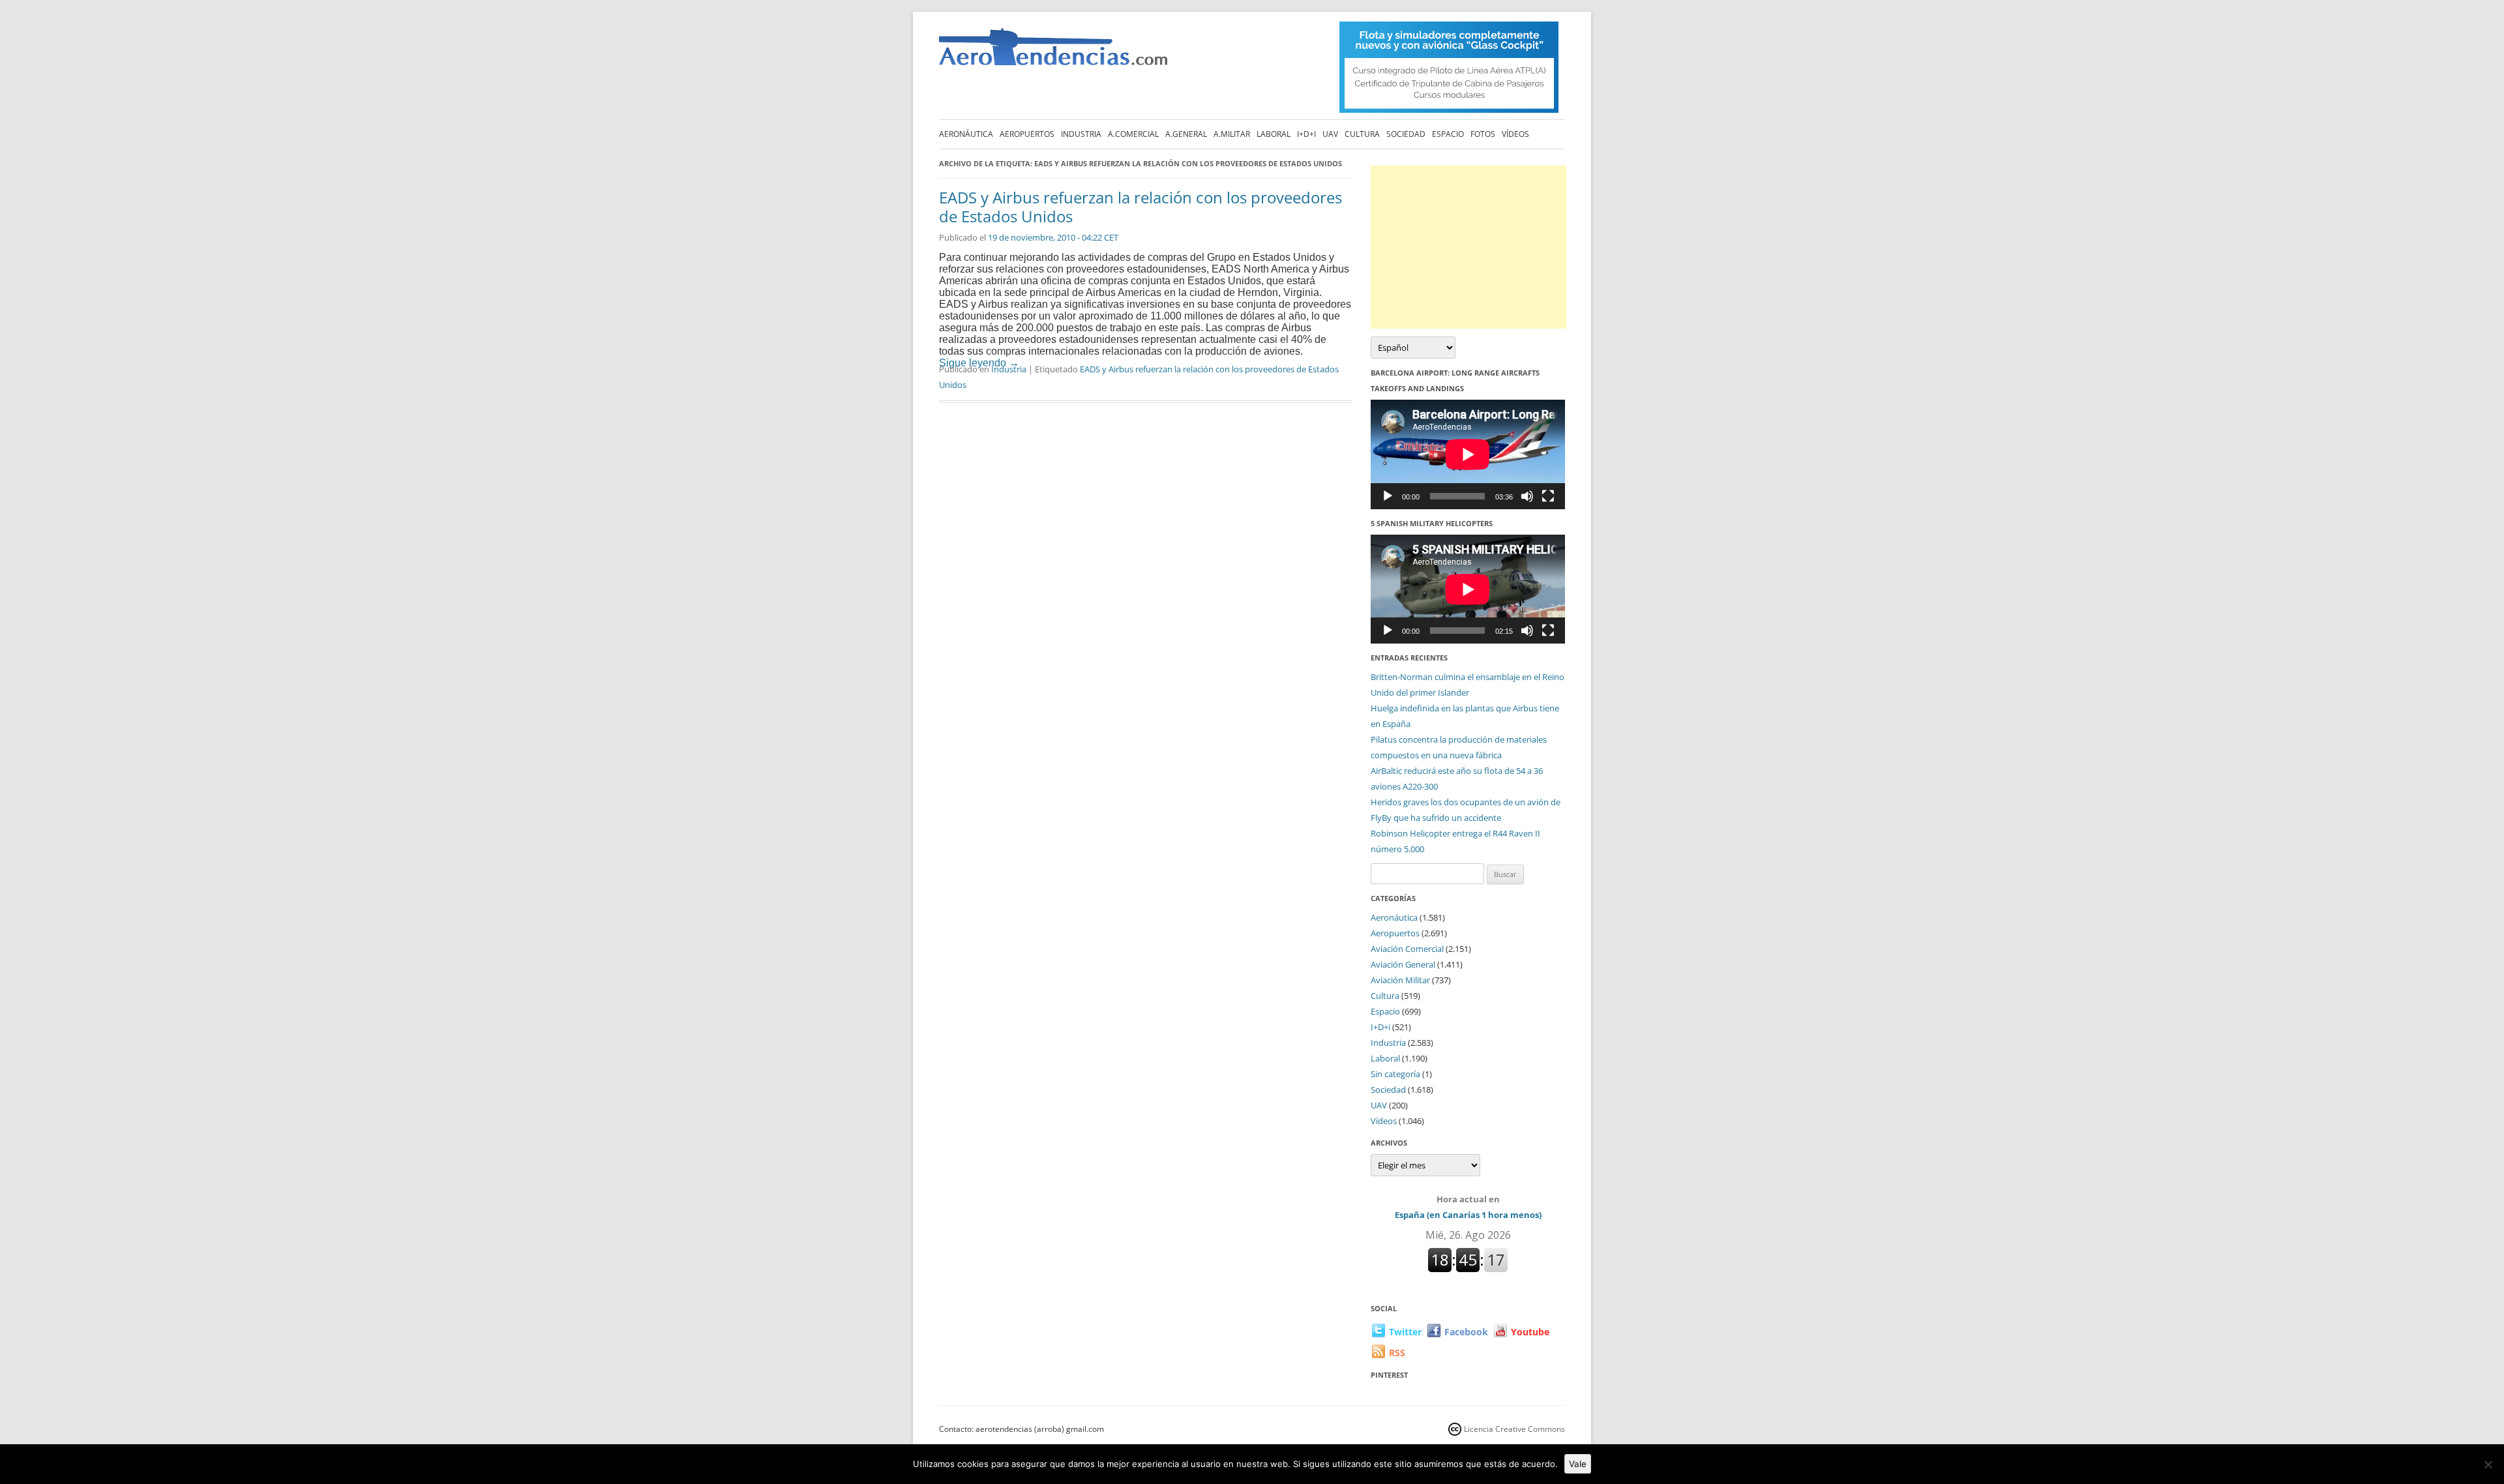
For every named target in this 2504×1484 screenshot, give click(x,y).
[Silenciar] (1527, 496)
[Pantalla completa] (1548, 496)
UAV (1330, 134)
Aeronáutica (966, 134)
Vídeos (1515, 134)
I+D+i (1306, 134)
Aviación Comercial (1407, 949)
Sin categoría (1395, 1074)
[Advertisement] (1468, 247)
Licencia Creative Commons (1514, 1429)
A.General (1186, 134)
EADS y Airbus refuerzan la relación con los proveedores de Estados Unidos (1140, 207)
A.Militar (1232, 134)
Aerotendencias (1053, 52)
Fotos (1483, 134)
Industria (1081, 134)
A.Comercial (1133, 134)
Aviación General (1403, 964)
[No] (2488, 1464)
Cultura (1362, 134)
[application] (1468, 454)
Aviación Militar (1400, 980)
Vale (1578, 1464)
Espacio (1448, 134)
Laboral (1274, 134)
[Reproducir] (1388, 496)
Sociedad (1406, 134)
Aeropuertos (1027, 134)
